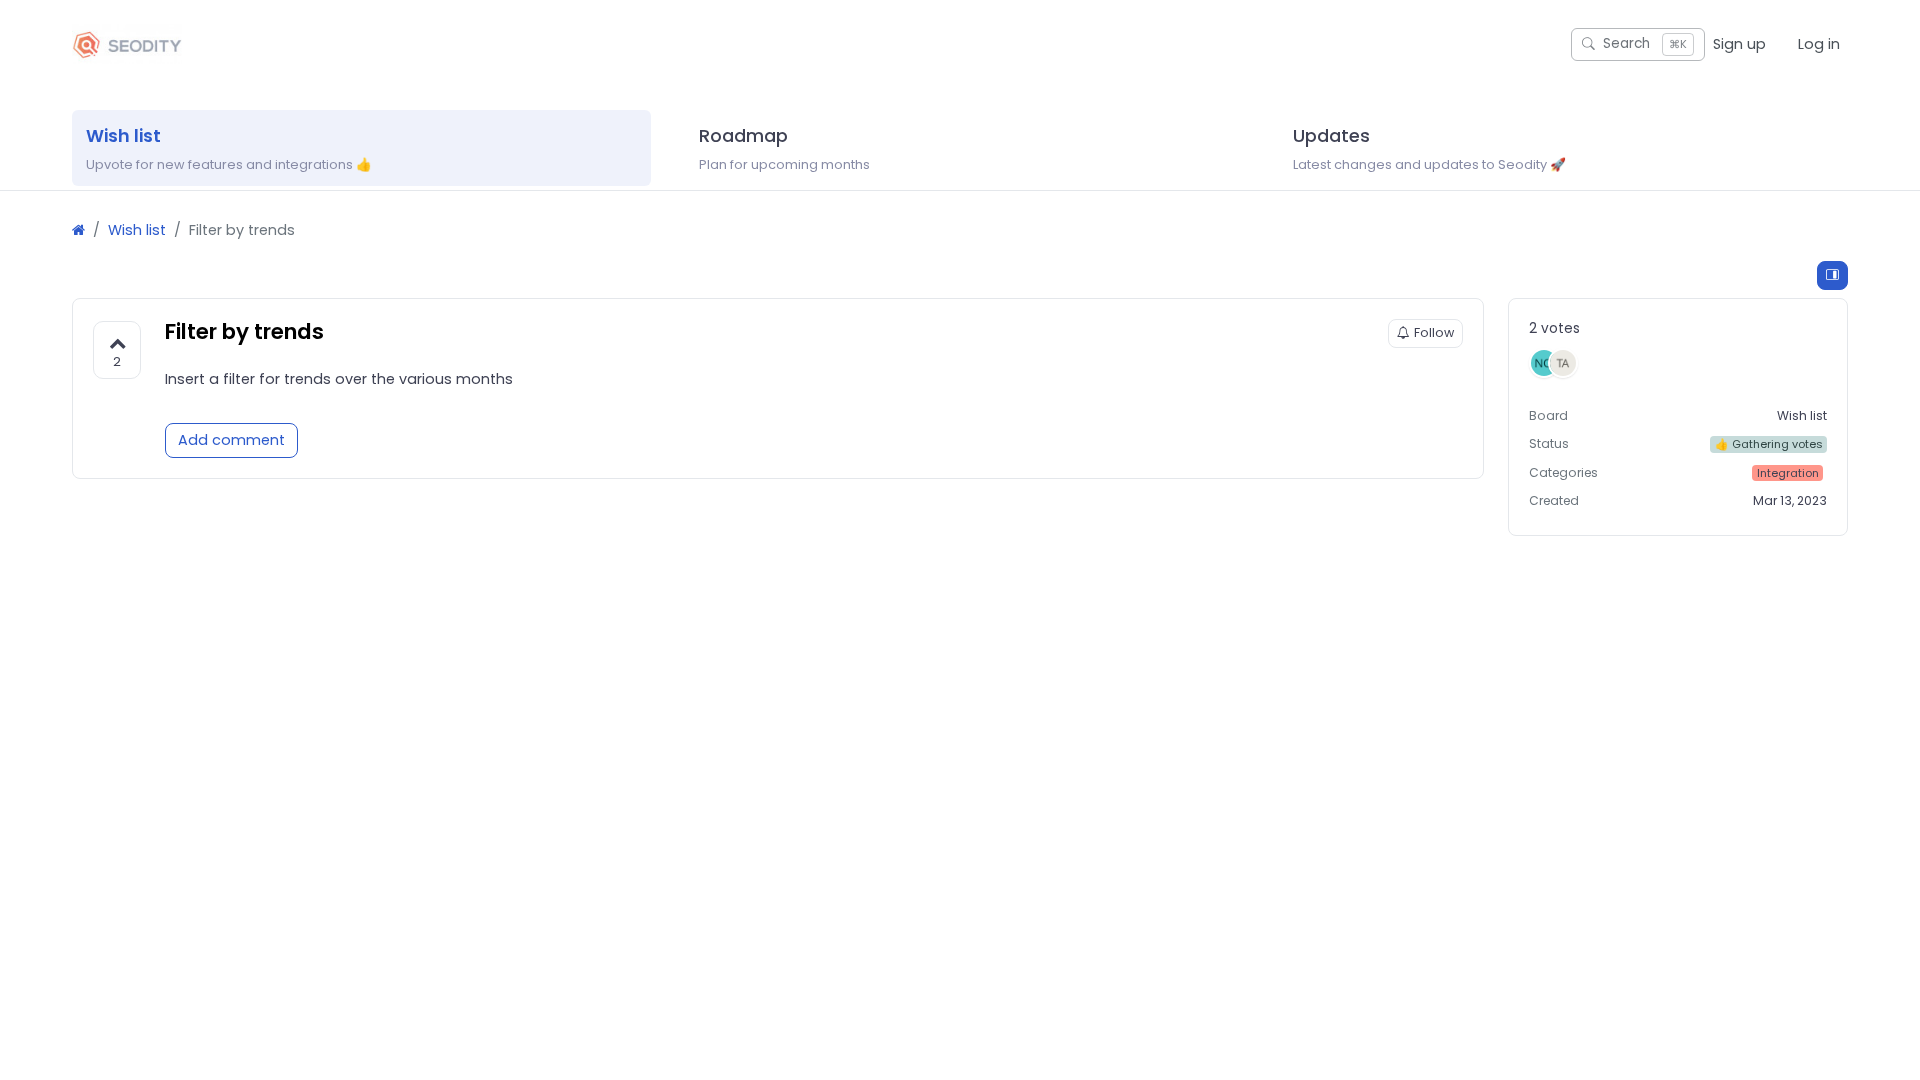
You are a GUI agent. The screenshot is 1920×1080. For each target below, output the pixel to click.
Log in (1819, 44)
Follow (1434, 332)
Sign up (1739, 44)
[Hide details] (1832, 275)
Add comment (231, 440)
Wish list (137, 230)
